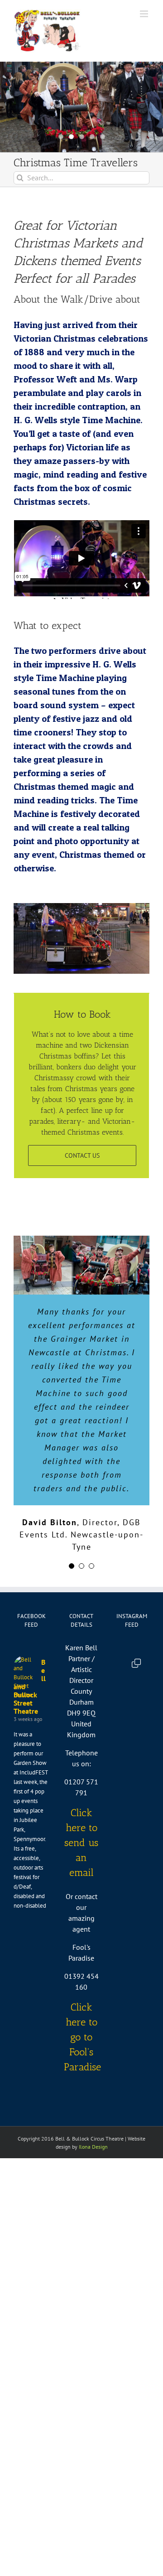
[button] (72, 1566)
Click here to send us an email (81, 1843)
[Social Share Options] (123, 1778)
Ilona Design (93, 2147)
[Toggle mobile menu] (145, 14)
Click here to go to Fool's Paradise (82, 2037)
